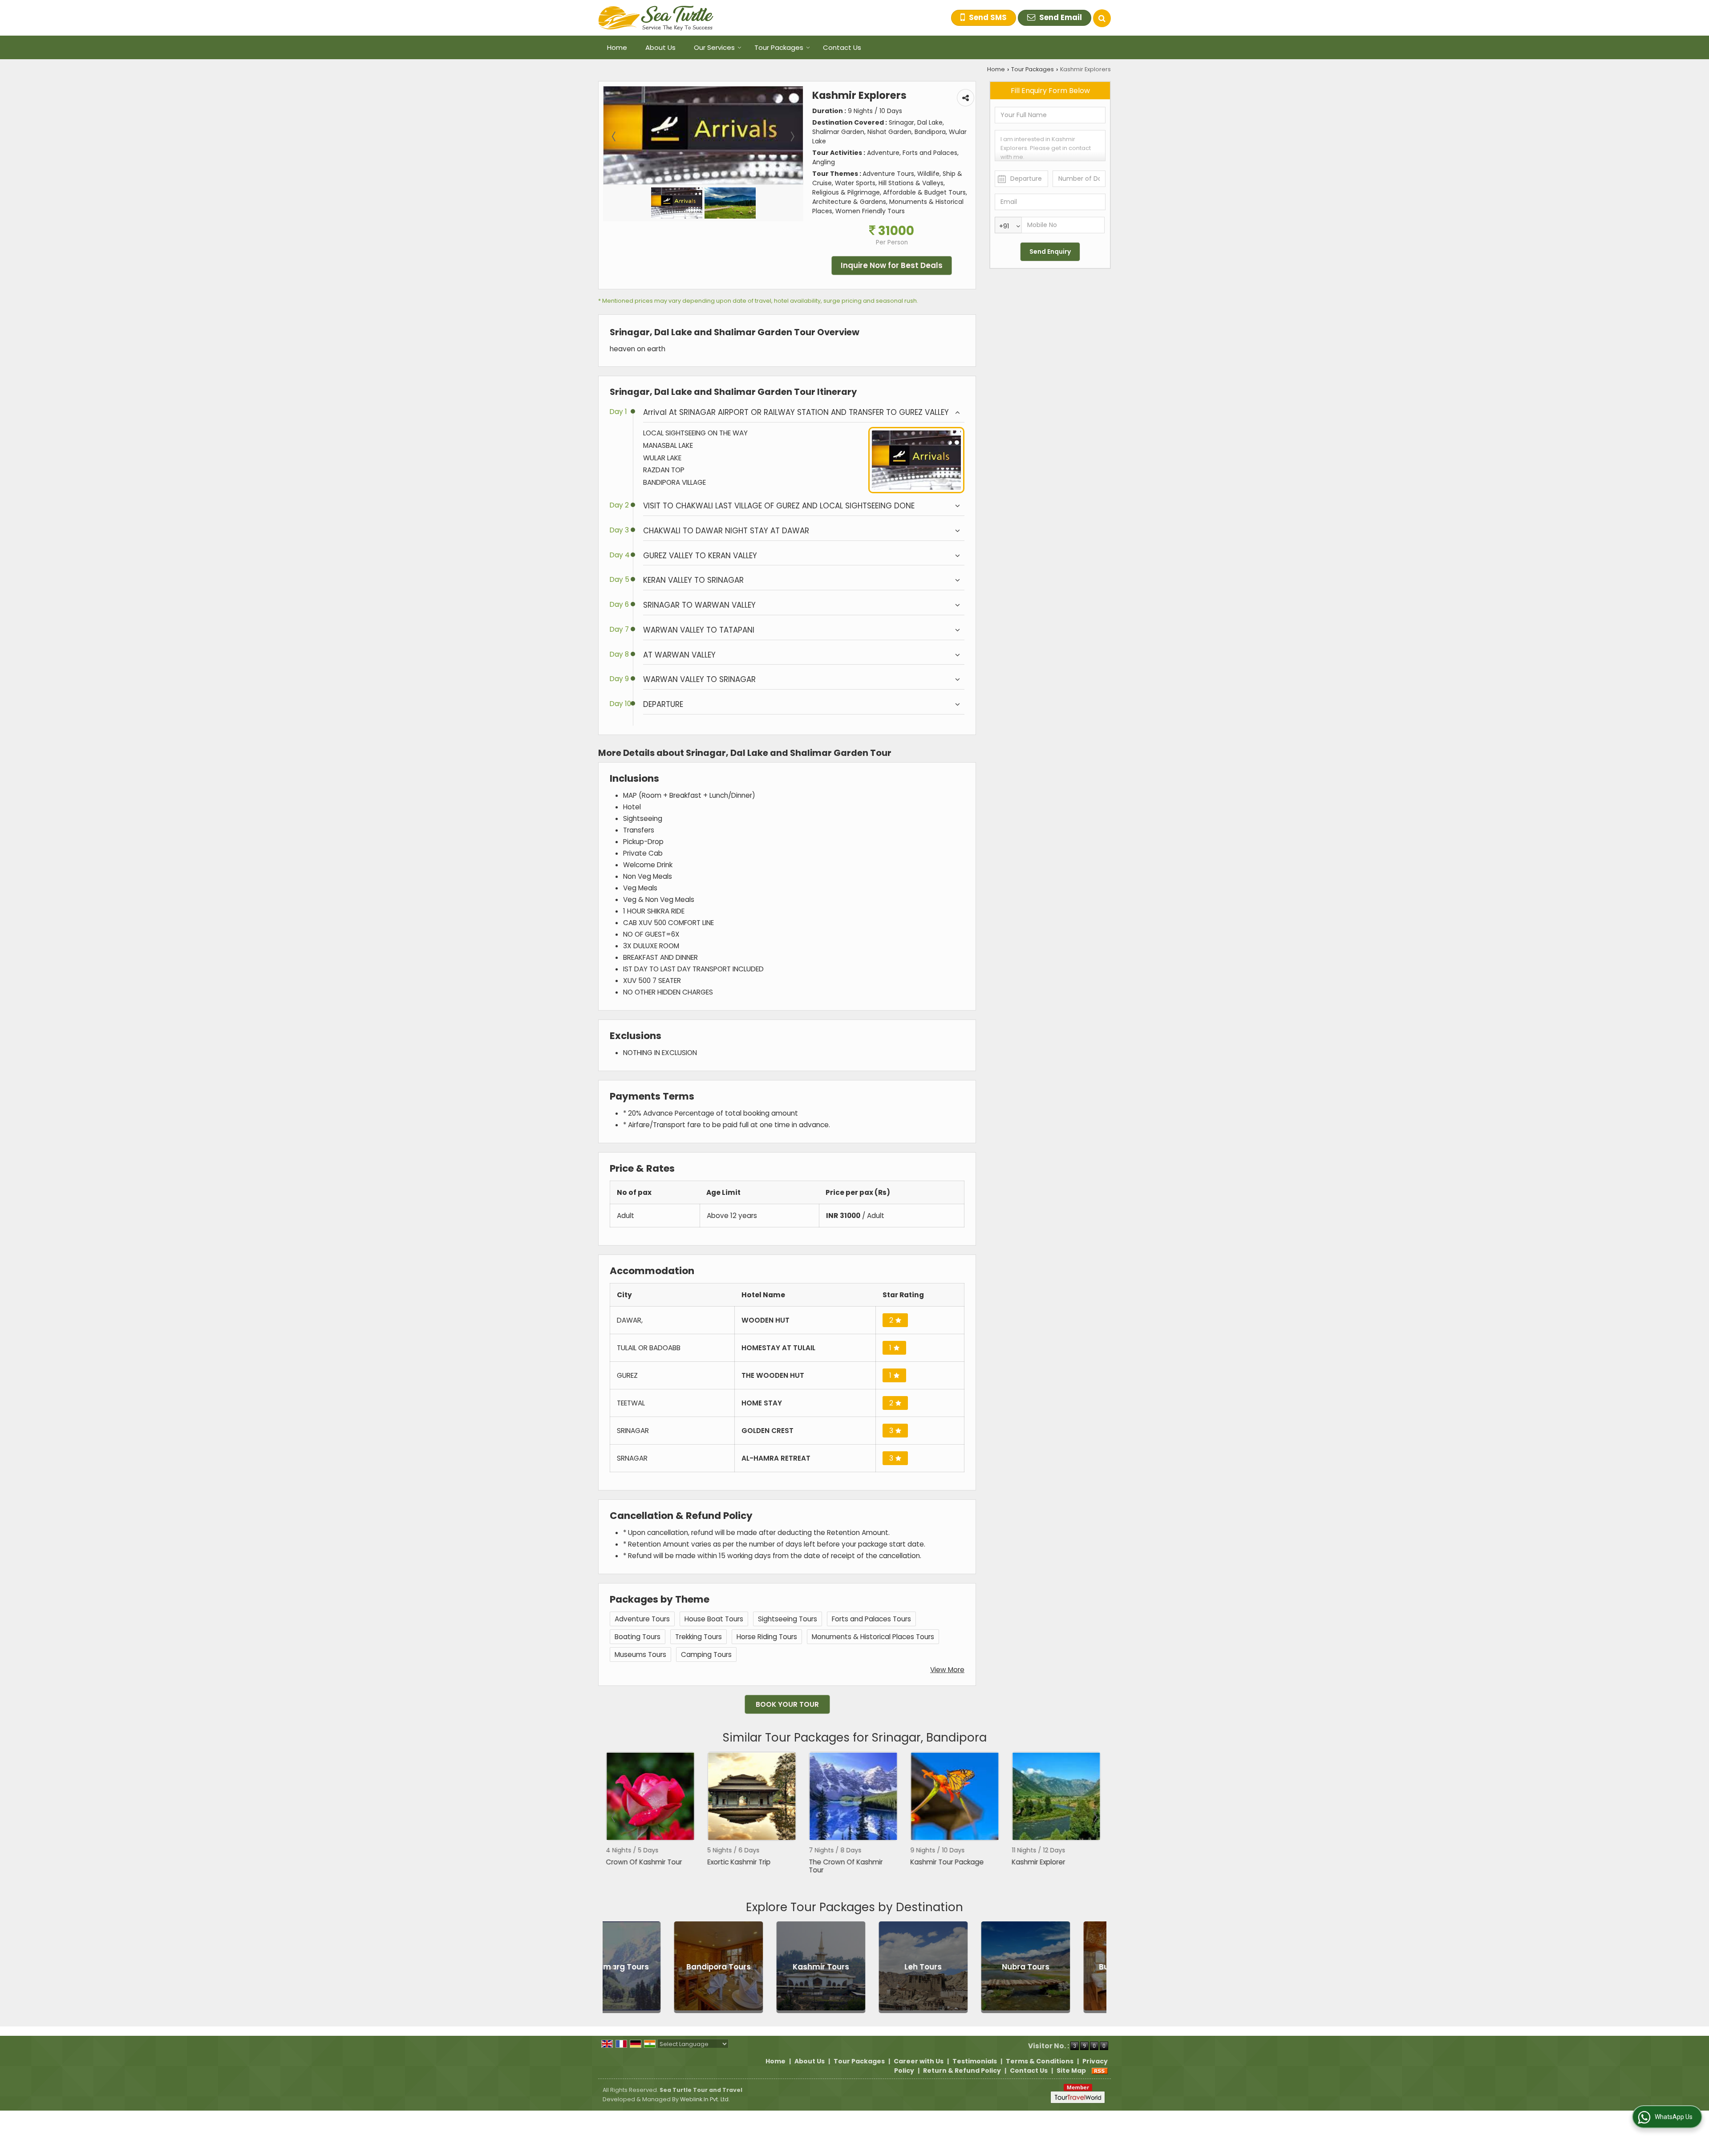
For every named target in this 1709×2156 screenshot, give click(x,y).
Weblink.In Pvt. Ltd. (705, 2099)
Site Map (1071, 2071)
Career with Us (919, 2061)
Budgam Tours (957, 1967)
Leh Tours (753, 1967)
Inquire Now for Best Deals (892, 265)
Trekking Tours (699, 1637)
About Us (660, 47)
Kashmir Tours (650, 1967)
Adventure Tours (642, 1619)
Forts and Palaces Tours (871, 1619)
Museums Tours (640, 1655)
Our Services (714, 47)
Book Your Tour (787, 1704)
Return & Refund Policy (962, 2071)
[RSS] (1100, 2071)
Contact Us (842, 47)
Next (1095, 1818)
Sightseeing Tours (788, 1619)
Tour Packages (779, 47)
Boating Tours (638, 1637)
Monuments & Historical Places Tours (873, 1637)
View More (947, 1670)
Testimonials (975, 2061)
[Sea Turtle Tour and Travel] (656, 18)
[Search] (1102, 18)
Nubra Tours (855, 1967)
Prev (614, 1818)
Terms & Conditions (1040, 2061)
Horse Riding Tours (767, 1637)
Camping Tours (706, 1655)
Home (617, 47)
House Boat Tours (714, 1619)
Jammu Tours (1060, 1967)
